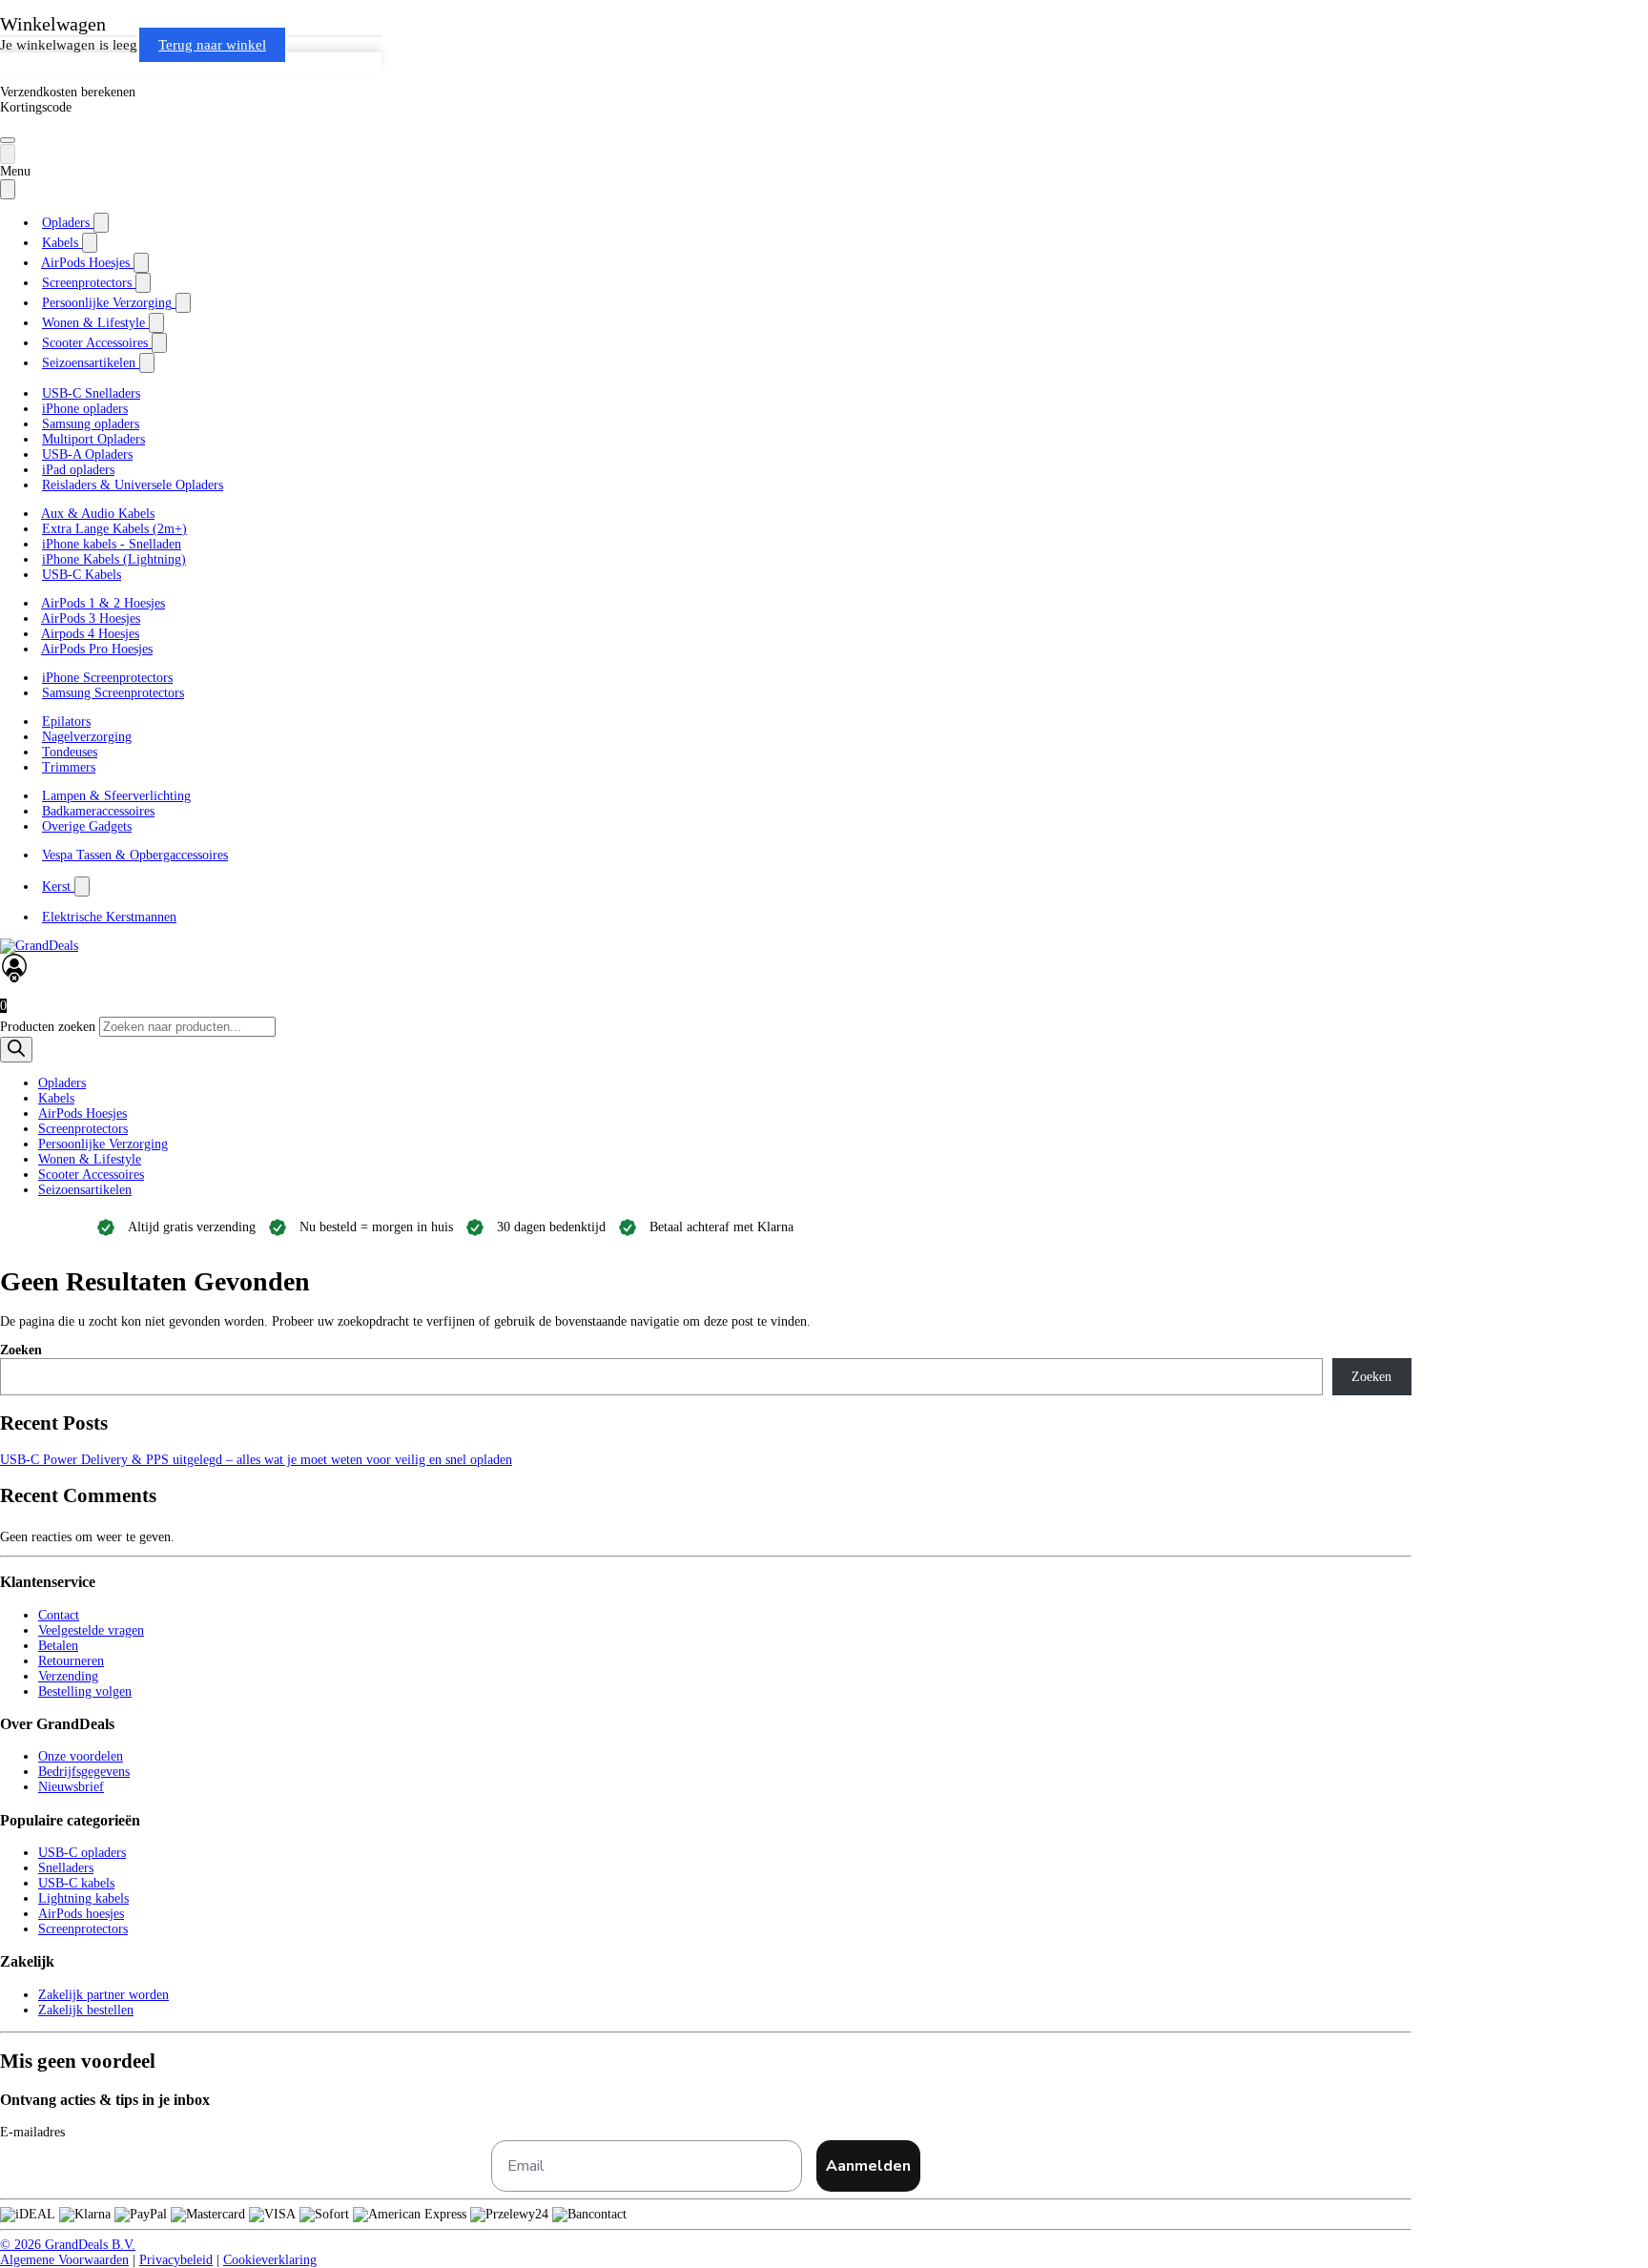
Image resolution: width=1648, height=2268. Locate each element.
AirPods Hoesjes (82, 1113)
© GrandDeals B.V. (68, 2245)
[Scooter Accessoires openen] (159, 343)
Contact (59, 1615)
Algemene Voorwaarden (64, 2260)
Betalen (58, 1646)
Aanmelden (868, 2166)
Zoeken (21, 1350)
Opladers (62, 1083)
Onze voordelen (81, 1756)
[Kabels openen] (90, 243)
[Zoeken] (16, 1050)
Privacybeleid (176, 2260)
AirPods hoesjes (81, 1914)
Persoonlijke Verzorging (103, 1144)
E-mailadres (32, 2132)
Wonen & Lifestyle (90, 1159)
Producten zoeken (50, 1027)
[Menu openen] (8, 140)
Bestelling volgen (85, 1691)
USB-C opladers (82, 1853)
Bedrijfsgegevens (84, 1772)
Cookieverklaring (270, 2260)
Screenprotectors (83, 1129)
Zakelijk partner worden (103, 1995)
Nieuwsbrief (71, 1787)
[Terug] (8, 154)
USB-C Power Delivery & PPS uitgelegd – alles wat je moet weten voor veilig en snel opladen (256, 1460)
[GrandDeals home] (39, 946)
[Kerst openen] (82, 887)
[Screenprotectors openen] (143, 283)
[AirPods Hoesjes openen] (141, 263)
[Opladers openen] (101, 223)
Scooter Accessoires (91, 1175)
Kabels (56, 1098)
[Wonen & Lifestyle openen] (156, 323)
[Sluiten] (8, 189)
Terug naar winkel (212, 45)
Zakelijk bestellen (86, 2010)
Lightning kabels (83, 1898)
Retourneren (71, 1661)
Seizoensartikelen (85, 1190)
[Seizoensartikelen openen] (147, 363)
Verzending (68, 1676)
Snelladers (66, 1868)
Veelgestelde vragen (91, 1630)
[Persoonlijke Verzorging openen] (183, 303)
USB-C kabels (76, 1883)
